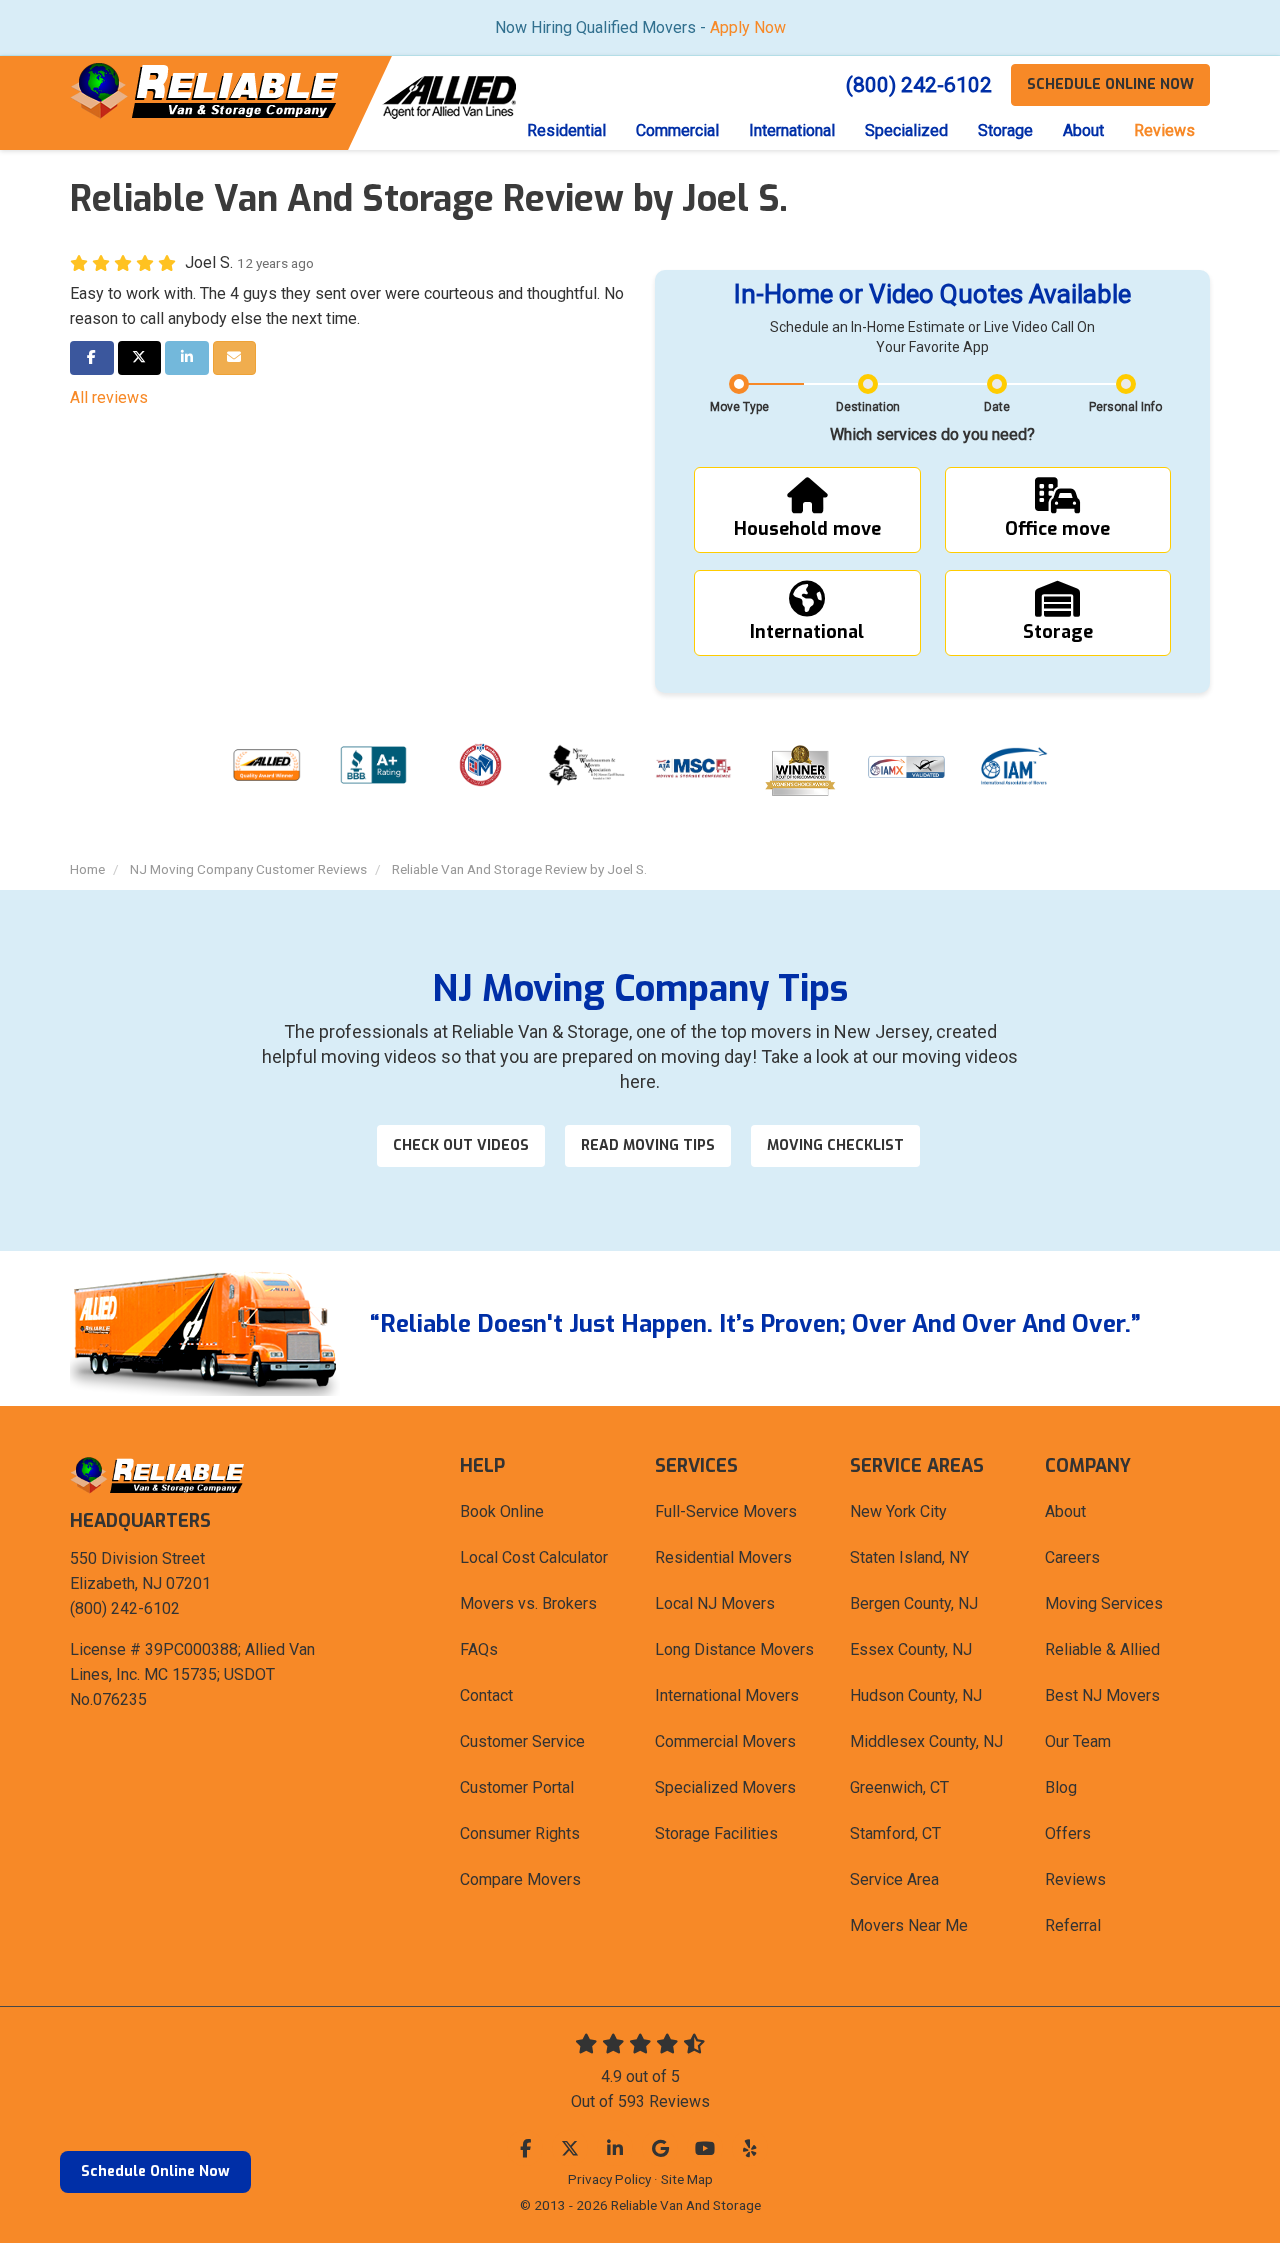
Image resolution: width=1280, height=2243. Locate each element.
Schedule (1110, 84)
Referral (1073, 1925)
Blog (1061, 1787)
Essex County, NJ (911, 1649)
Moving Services (1104, 1603)
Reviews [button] (1164, 130)
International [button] (792, 130)
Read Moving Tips (648, 1145)
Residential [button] (566, 130)
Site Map (687, 2179)
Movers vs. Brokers (528, 1603)
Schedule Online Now (155, 2171)
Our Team (1078, 1741)
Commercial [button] (677, 130)
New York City (898, 1511)
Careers (1072, 1557)
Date (997, 407)
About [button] (1083, 130)
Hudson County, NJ (916, 1695)
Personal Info (1125, 407)
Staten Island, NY (909, 1557)
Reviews (1075, 1879)
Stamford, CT (895, 1833)
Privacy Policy (609, 2179)
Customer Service (522, 1741)
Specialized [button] (906, 130)
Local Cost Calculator (534, 1557)
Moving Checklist (835, 1145)
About (1065, 1511)
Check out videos (461, 1145)
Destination (868, 407)
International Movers (727, 1695)
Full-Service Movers (726, 1511)
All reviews (109, 397)
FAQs (479, 1649)
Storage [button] (1005, 130)
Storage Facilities (716, 1833)
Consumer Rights (520, 1833)
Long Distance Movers (734, 1649)
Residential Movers (723, 1557)
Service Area (894, 1879)
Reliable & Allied (1102, 1649)
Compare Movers (520, 1879)
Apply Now (748, 27)
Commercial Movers (725, 1741)
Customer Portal (517, 1787)
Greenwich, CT (899, 1787)
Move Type (739, 407)
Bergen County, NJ (914, 1603)
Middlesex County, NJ (926, 1741)
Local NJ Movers (715, 1603)
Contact (486, 1695)
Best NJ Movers (1102, 1695)
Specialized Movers (725, 1787)
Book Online (502, 1511)
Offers (1068, 1833)
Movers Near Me (909, 1925)
